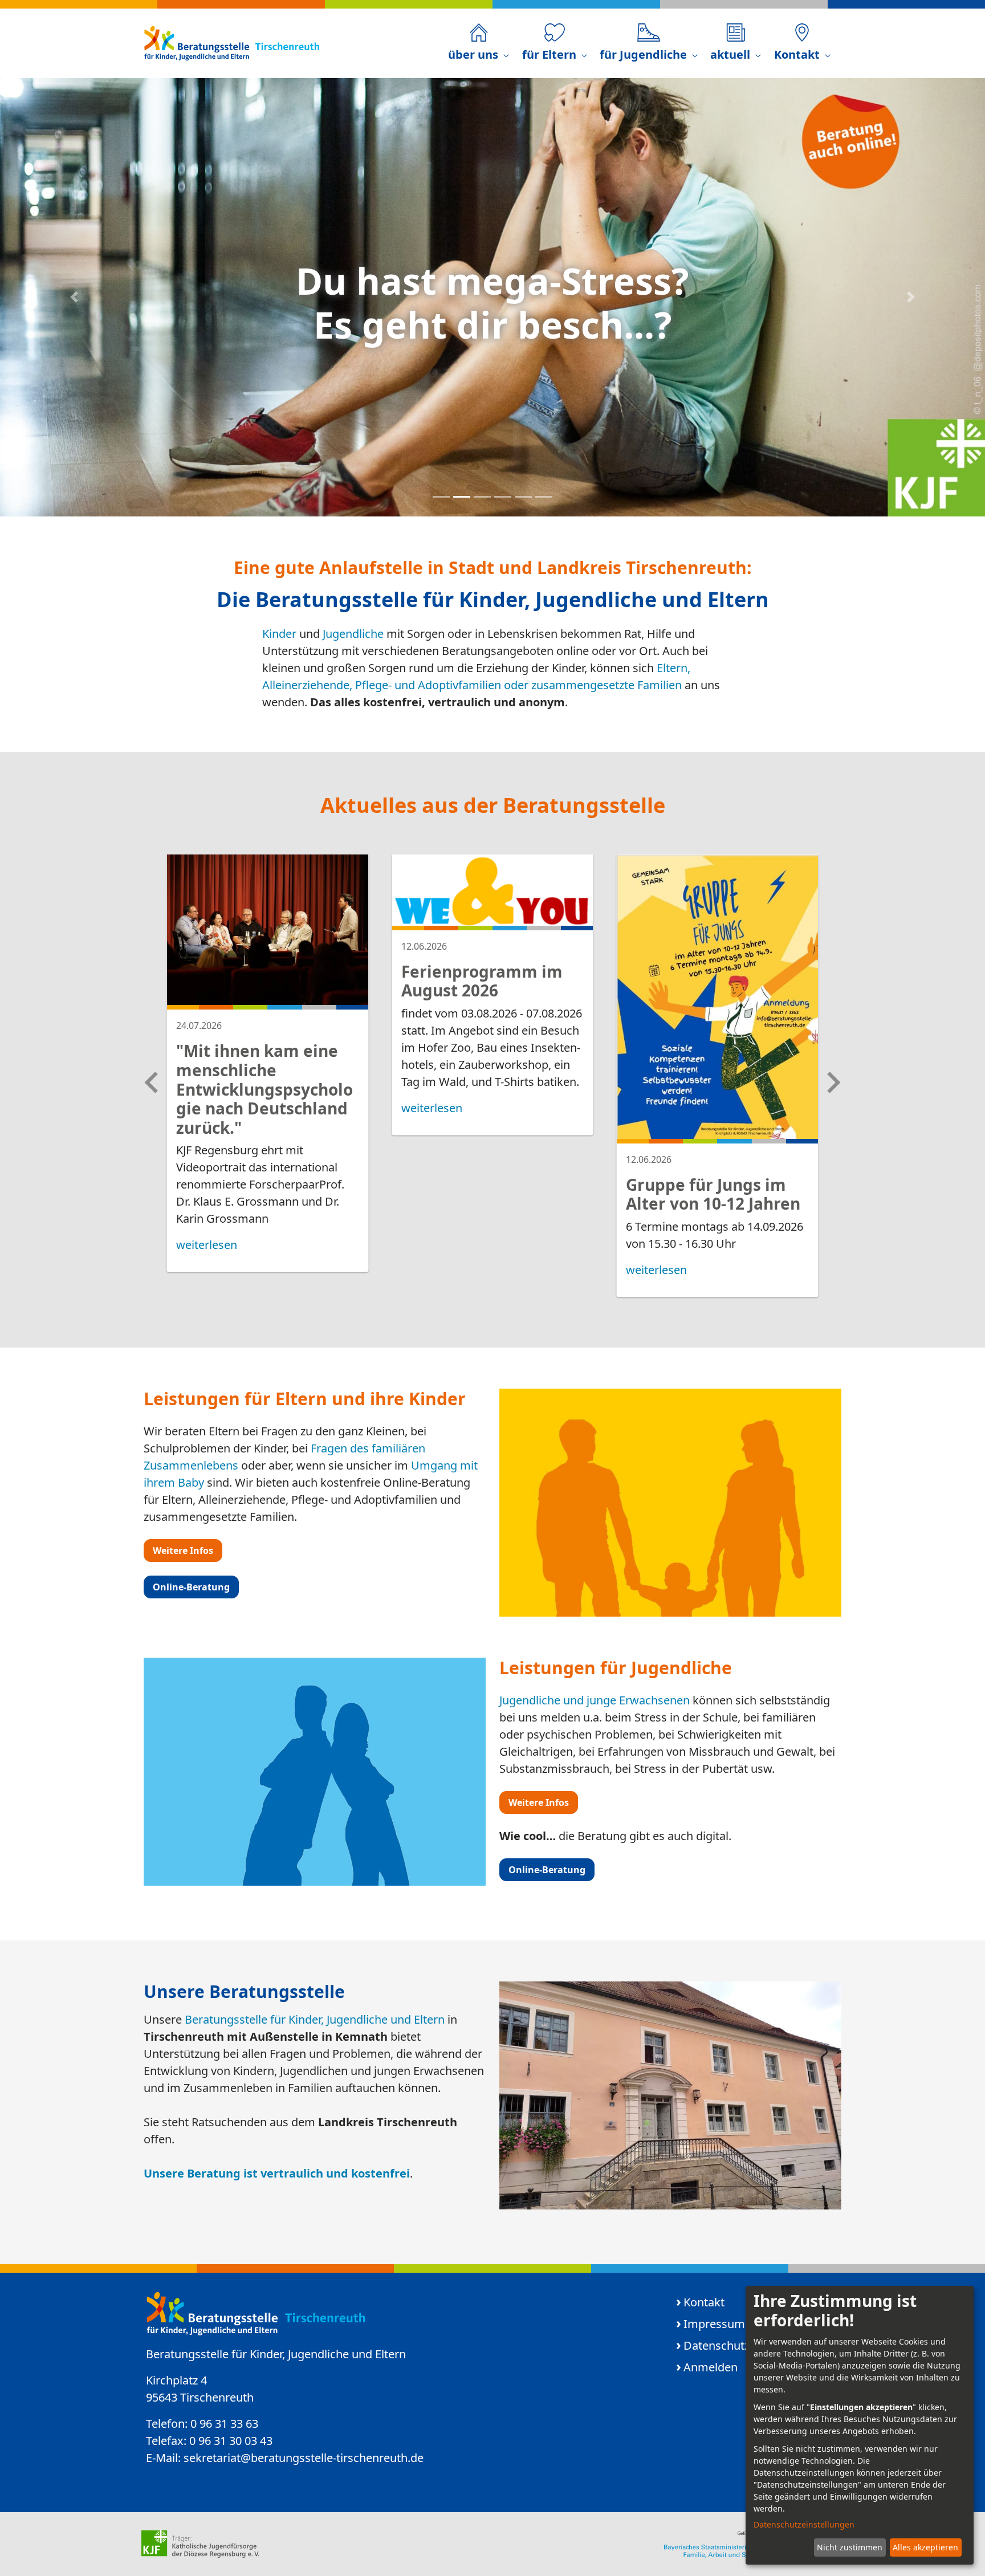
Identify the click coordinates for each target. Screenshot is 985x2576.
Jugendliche (353, 634)
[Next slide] (832, 1083)
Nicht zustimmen (850, 2547)
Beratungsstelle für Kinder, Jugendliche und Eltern (315, 2019)
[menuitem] (479, 43)
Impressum (714, 2324)
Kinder (279, 634)
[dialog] (860, 2425)
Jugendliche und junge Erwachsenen (595, 1700)
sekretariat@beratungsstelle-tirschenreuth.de (304, 2458)
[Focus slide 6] (544, 497)
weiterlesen (207, 1245)
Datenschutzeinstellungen (804, 2524)
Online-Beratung (191, 1587)
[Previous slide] (153, 1083)
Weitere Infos (183, 1551)
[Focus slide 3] (482, 497)
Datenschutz (717, 2345)
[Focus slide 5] (523, 497)
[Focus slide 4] (503, 497)
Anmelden (711, 2367)
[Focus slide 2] (462, 497)
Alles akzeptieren (925, 2547)
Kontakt (704, 2302)
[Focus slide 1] (441, 497)
